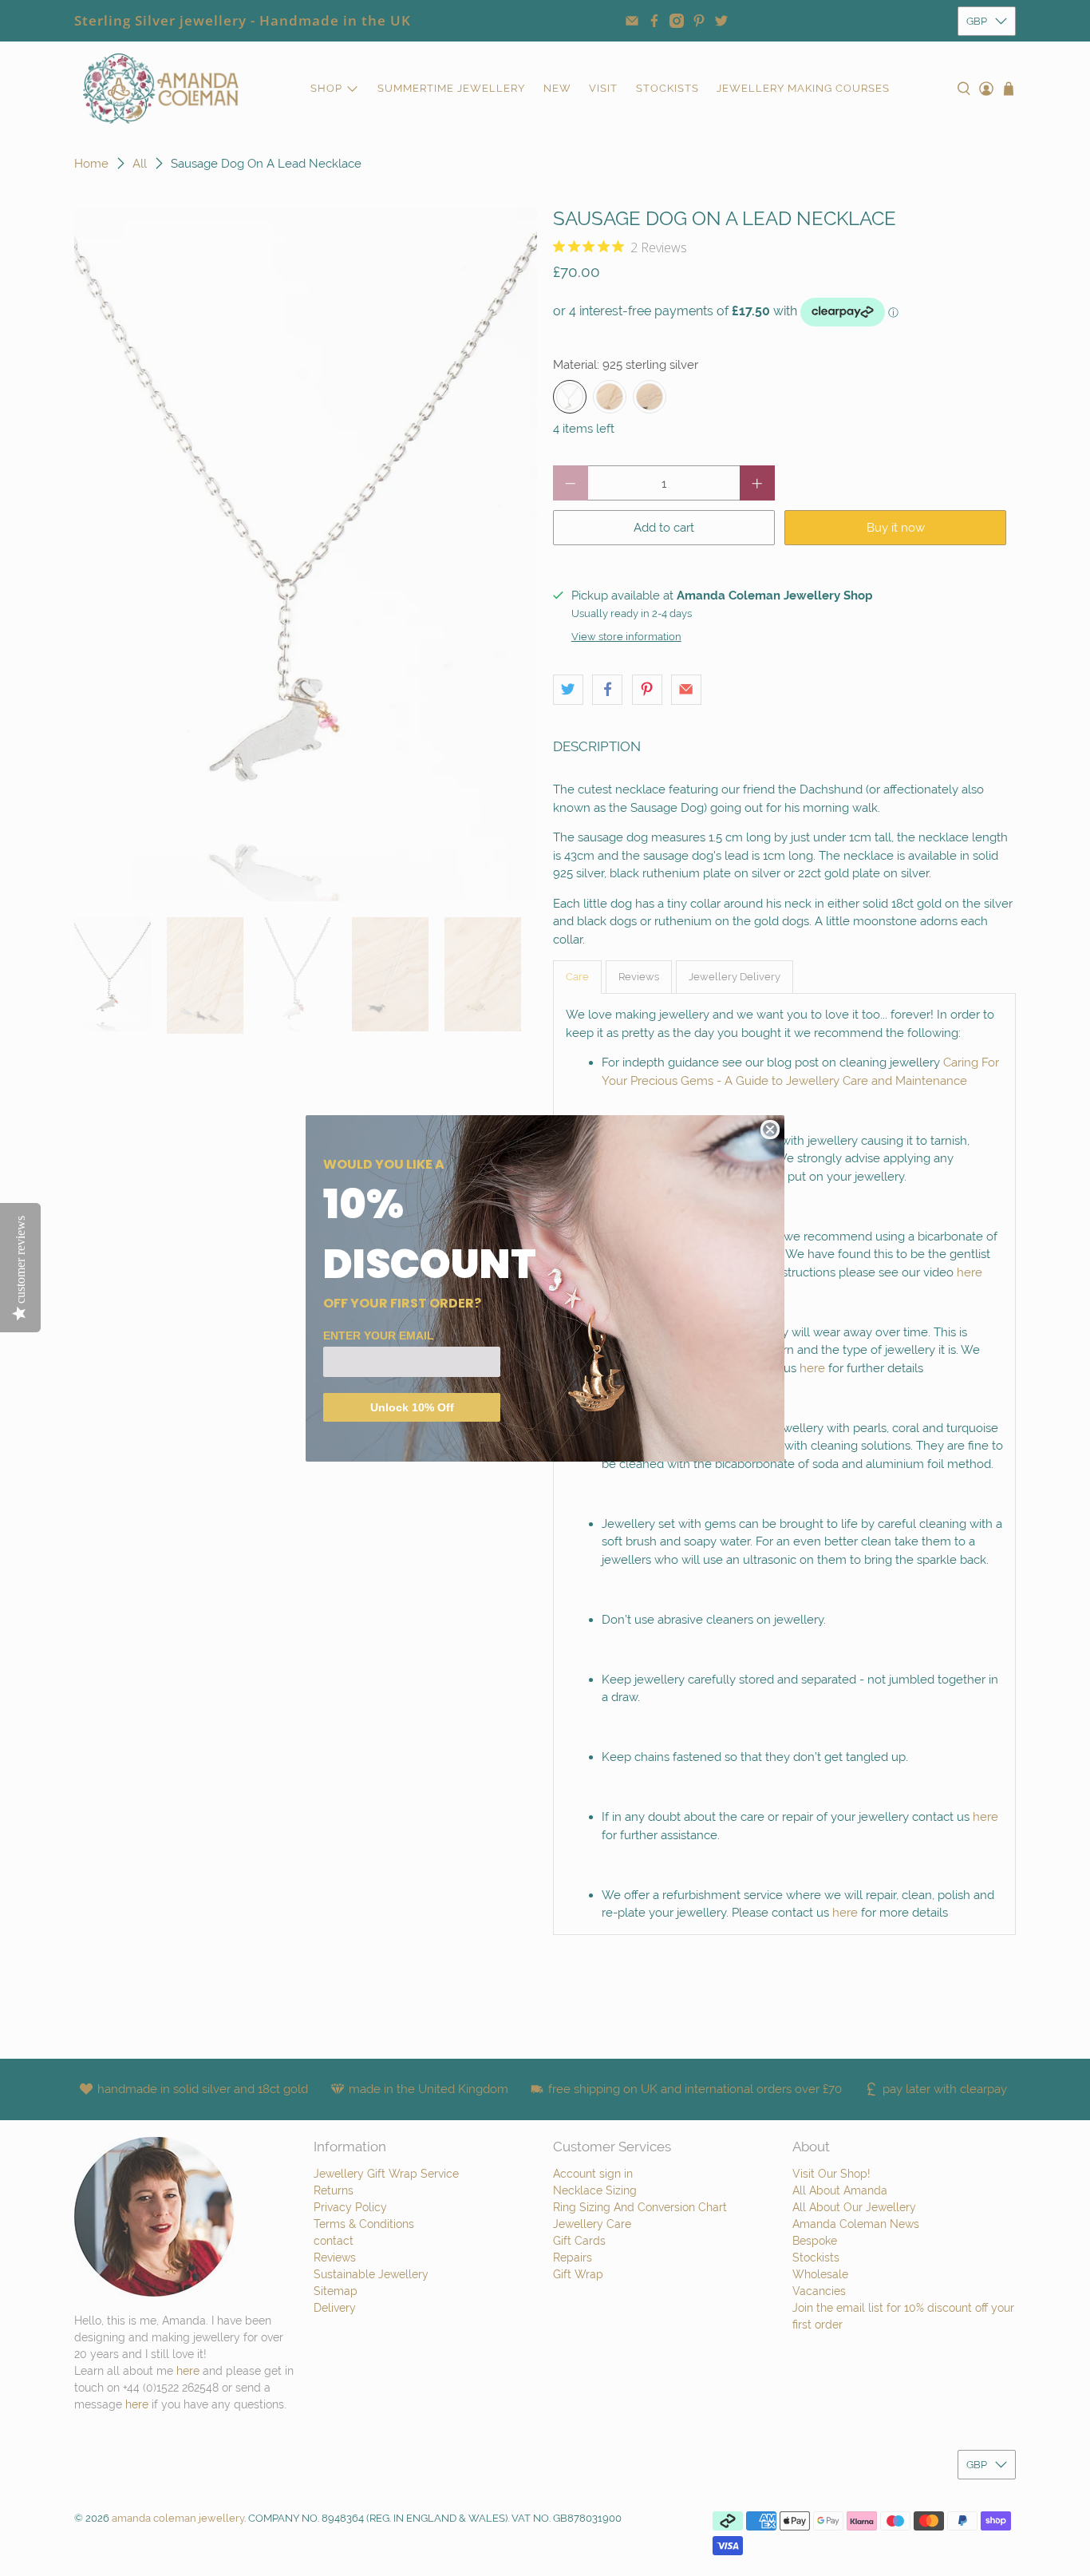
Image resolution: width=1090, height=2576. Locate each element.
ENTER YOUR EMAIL (379, 1335)
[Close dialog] (770, 1130)
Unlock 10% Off (412, 1407)
